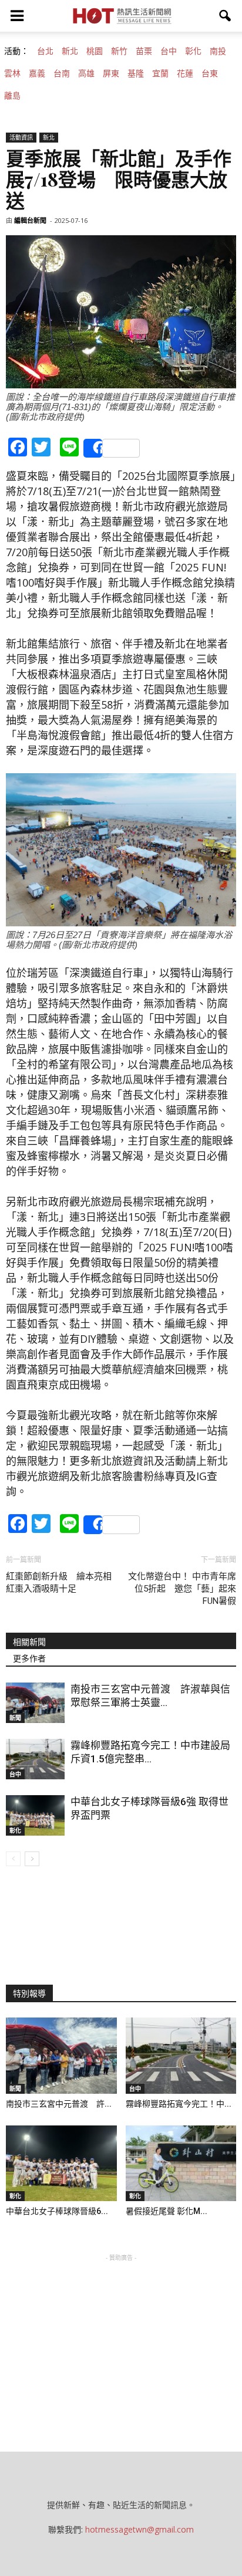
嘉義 (37, 73)
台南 (62, 73)
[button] (226, 16)
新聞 (15, 1718)
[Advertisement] (121, 2337)
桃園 (95, 51)
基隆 (136, 73)
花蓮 (185, 73)
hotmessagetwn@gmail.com (140, 2529)
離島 (12, 96)
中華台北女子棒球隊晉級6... (57, 2211)
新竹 (119, 51)
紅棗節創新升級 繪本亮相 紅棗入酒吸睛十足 (59, 1583)
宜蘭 (160, 73)
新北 (70, 51)
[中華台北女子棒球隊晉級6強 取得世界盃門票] (35, 1815)
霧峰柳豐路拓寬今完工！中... (179, 2104)
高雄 (86, 73)
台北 (45, 51)
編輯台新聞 (30, 220)
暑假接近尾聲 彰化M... (167, 2211)
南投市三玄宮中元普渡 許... (59, 2104)
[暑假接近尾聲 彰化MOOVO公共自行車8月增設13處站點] (181, 2164)
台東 (210, 73)
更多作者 (29, 1658)
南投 (218, 51)
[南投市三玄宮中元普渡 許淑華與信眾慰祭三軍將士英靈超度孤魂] (35, 1703)
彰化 (193, 51)
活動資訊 (21, 137)
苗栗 (144, 51)
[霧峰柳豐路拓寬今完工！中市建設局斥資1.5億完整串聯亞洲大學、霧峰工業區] (35, 1759)
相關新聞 (29, 1642)
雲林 (12, 73)
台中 (169, 51)
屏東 (111, 73)
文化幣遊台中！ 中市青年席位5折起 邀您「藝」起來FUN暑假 (182, 1589)
